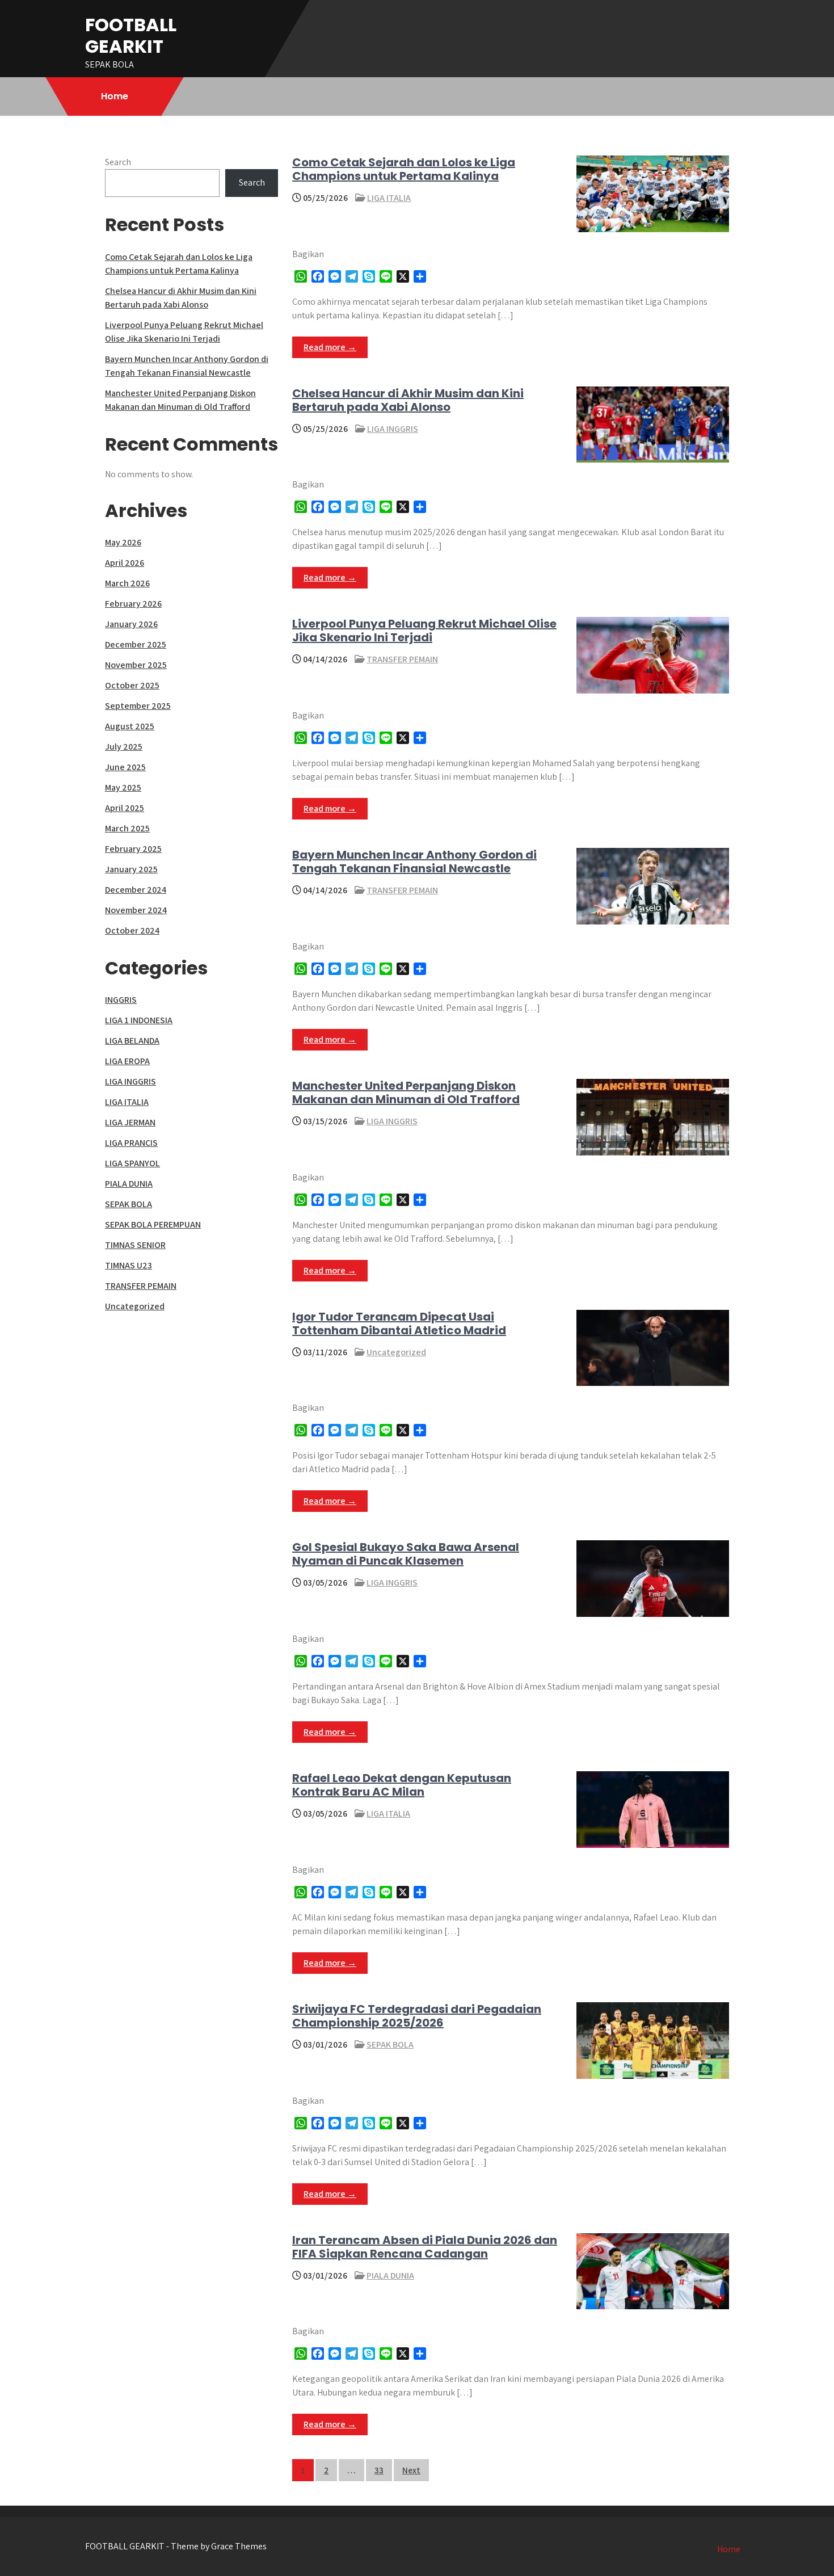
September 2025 (138, 706)
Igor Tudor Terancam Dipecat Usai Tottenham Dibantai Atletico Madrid (399, 1323)
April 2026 (125, 563)
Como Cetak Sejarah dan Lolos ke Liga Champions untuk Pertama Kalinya (404, 169)
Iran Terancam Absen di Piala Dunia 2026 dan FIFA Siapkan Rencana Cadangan (425, 2247)
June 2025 (125, 767)
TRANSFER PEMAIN (402, 659)
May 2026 (123, 542)
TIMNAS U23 (129, 1265)
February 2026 (133, 604)
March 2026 (127, 583)
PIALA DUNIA (390, 2275)
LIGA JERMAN (130, 1122)
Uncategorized (396, 1352)
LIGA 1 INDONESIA (139, 1020)
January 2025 (131, 869)
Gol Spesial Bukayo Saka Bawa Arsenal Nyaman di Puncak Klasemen (406, 1554)
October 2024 (132, 930)
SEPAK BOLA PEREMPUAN (153, 1224)
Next (411, 2470)
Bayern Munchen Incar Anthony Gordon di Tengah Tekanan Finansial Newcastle (414, 862)
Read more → (330, 347)
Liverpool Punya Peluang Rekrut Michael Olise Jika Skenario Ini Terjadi (424, 631)
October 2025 (132, 685)
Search (118, 162)
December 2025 (136, 644)
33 (379, 2470)
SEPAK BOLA (390, 2045)
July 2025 (124, 747)
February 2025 (133, 849)
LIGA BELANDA (132, 1041)
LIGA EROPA (127, 1061)
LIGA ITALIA (389, 198)
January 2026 (131, 624)
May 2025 (123, 787)
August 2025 (130, 726)
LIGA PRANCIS (131, 1143)
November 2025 (136, 665)
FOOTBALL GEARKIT (131, 35)
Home (115, 96)
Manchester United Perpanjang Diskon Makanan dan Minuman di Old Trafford (406, 1092)
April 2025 (125, 808)
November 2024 (136, 910)
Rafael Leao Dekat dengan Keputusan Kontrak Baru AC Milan (402, 1785)
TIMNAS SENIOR (135, 1245)
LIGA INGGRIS (393, 429)
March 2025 (127, 828)
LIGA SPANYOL (132, 1163)
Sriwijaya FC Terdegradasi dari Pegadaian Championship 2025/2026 (417, 2016)
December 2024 (136, 890)
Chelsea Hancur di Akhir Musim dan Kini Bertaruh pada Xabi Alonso (408, 400)
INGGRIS (121, 1000)
